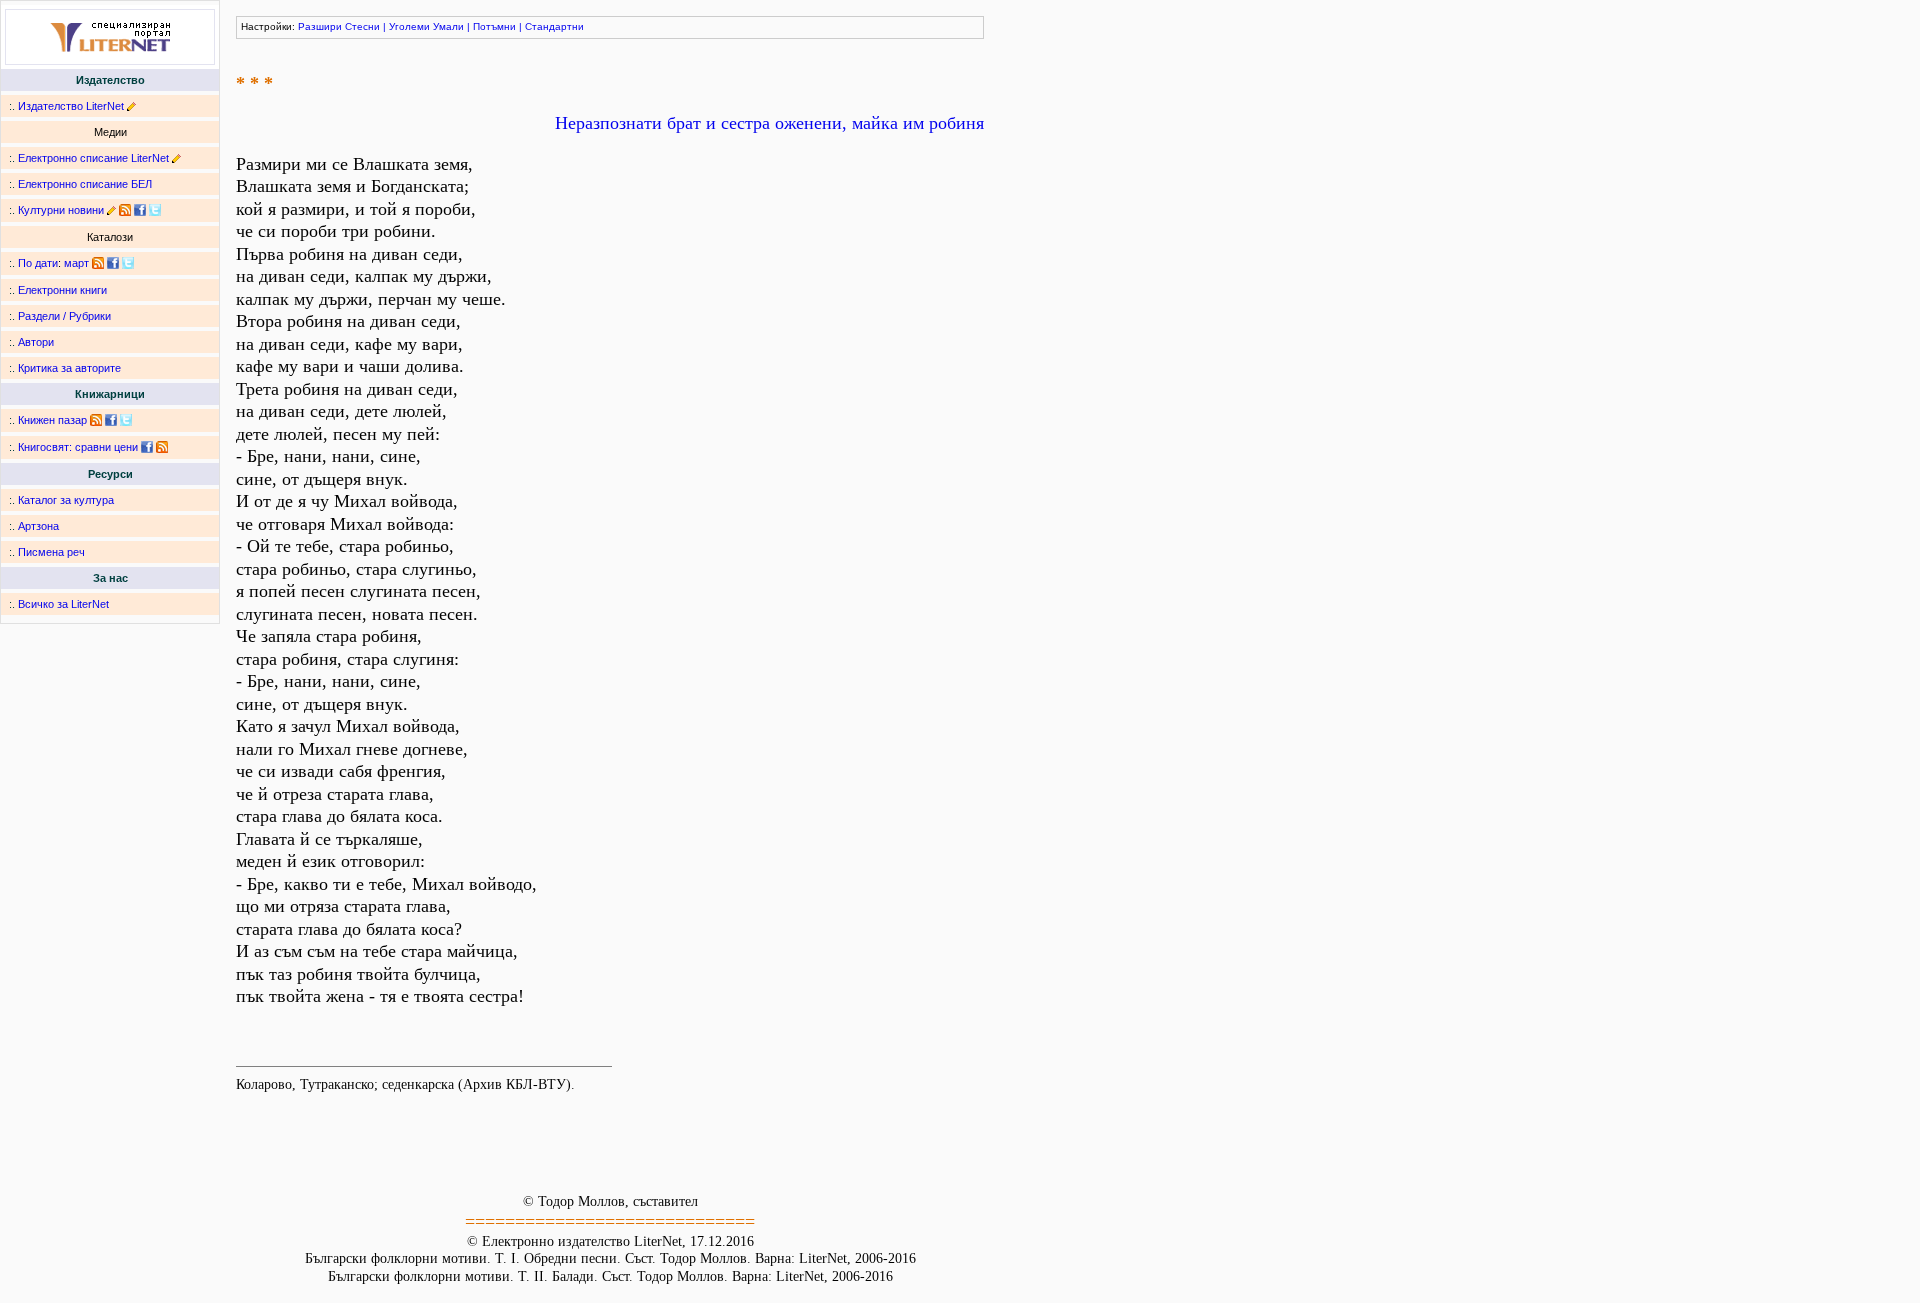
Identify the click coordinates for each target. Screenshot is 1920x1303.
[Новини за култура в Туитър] (155, 210)
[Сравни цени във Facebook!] (147, 447)
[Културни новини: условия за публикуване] (111, 210)
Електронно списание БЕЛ (85, 184)
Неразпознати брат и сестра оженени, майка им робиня (769, 123)
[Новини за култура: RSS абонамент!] (125, 210)
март (76, 263)
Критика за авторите (69, 368)
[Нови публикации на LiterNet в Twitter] (128, 263)
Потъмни (494, 26)
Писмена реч (51, 552)
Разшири (320, 26)
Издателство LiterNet (71, 106)
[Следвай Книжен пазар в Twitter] (126, 420)
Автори (36, 342)
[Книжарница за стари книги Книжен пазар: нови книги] (96, 420)
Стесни (362, 26)
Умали (448, 26)
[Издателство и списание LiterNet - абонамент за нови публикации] (98, 263)
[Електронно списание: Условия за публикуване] (176, 158)
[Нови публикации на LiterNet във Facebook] (113, 263)
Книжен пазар (52, 420)
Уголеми (409, 26)
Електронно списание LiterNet (93, 158)
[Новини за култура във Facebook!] (140, 210)
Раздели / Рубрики (64, 316)
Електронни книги (62, 290)
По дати (38, 263)
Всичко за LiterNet (63, 604)
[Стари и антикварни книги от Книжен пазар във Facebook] (111, 420)
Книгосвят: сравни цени (78, 447)
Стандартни (554, 26)
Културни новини (61, 210)
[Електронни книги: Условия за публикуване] (131, 106)
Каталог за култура (66, 500)
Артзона (38, 526)
